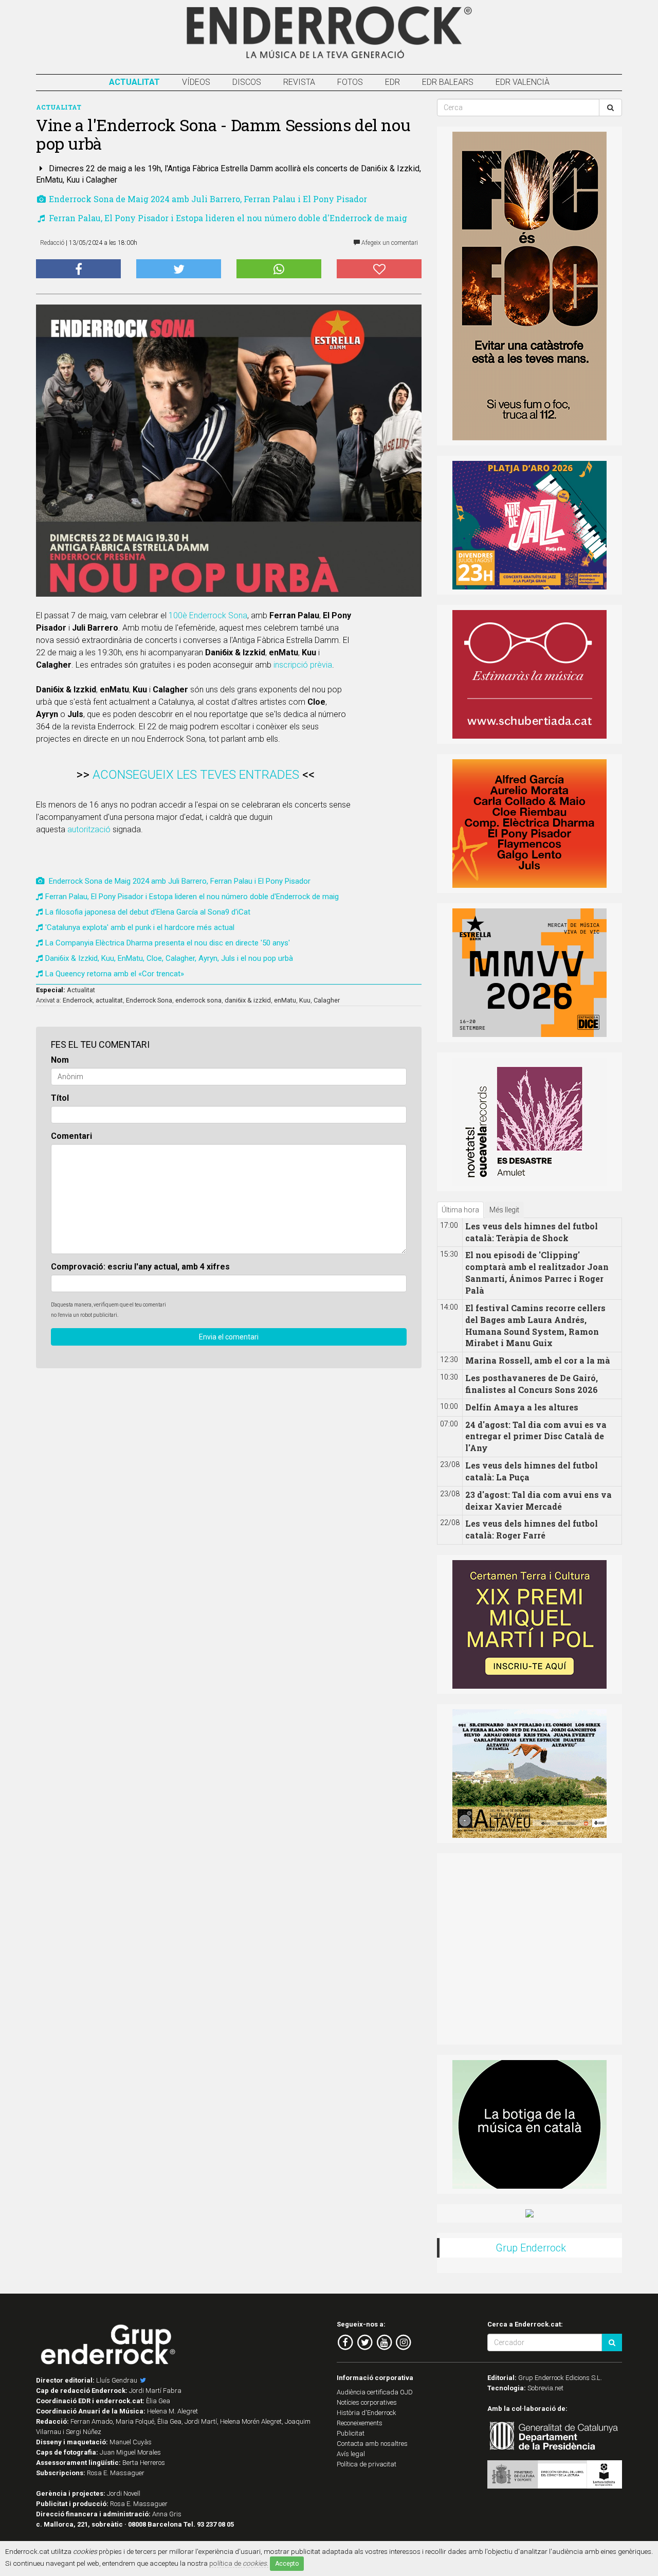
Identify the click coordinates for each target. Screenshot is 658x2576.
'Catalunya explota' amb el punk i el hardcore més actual (140, 927)
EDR (392, 82)
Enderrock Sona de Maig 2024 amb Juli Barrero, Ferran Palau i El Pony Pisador (207, 199)
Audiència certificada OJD (375, 2392)
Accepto (287, 2564)
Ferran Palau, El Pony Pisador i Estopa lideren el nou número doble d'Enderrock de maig (227, 218)
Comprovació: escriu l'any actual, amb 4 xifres (140, 1267)
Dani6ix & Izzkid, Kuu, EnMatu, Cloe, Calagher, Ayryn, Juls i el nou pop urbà (169, 958)
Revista (299, 82)
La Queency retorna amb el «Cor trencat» (115, 974)
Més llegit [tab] (504, 1210)
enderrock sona (198, 1000)
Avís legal (351, 2454)
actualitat (109, 1000)
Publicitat (351, 2433)
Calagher (327, 1000)
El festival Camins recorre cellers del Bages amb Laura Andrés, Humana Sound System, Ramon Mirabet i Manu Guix (535, 1326)
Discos (247, 82)
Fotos (350, 82)
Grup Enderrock (531, 2248)
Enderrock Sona (149, 1000)
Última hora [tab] (460, 1210)
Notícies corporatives (367, 2402)
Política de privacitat (367, 2464)
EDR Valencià (523, 82)
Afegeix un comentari (389, 243)
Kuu (305, 1000)
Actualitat (134, 82)
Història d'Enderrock (367, 2413)
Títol (60, 1098)
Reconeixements (360, 2423)
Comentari (71, 1136)
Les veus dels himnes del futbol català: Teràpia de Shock (532, 1232)
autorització (89, 829)
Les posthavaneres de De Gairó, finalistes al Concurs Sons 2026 (532, 1384)
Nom (60, 1060)
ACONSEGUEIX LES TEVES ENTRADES (196, 775)
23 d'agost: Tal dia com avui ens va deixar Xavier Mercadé (538, 1500)
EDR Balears (448, 82)
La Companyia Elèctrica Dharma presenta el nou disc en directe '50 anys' (168, 943)
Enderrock (78, 1000)
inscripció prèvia (303, 665)
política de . (239, 2563)
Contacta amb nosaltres (372, 2444)
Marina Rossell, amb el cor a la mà (538, 1360)
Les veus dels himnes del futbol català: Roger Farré (532, 1529)
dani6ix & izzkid (248, 1000)
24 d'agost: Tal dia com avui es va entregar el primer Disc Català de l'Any (536, 1436)
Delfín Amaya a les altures (522, 1407)
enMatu (285, 1000)
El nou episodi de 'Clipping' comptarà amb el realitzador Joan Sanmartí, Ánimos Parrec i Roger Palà (537, 1273)
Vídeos (196, 82)
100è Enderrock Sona (208, 615)
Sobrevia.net (545, 2388)
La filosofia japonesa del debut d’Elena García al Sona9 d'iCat (148, 912)
